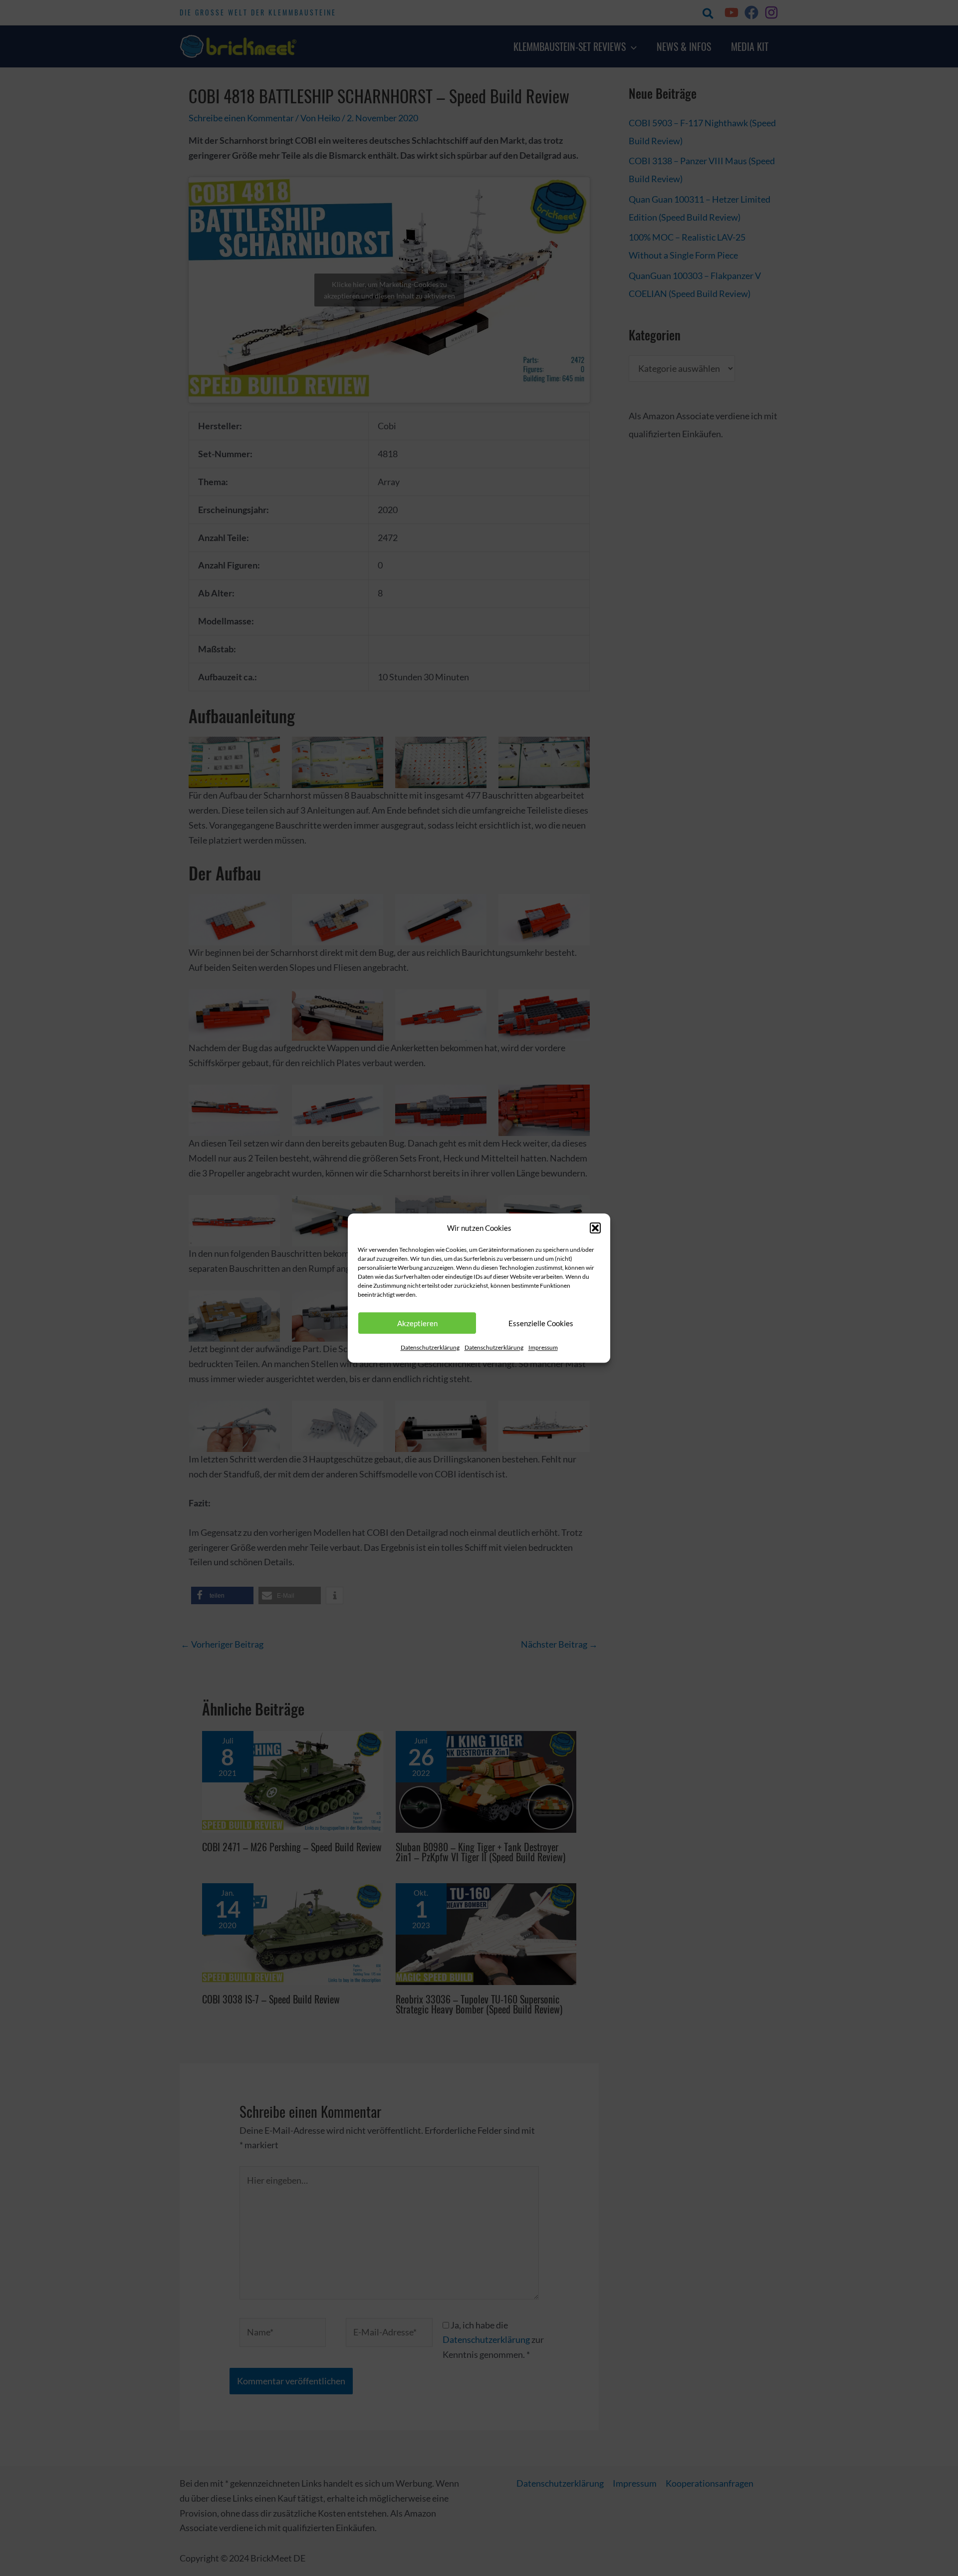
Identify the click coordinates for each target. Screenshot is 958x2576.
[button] (595, 1228)
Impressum (543, 1348)
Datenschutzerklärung (430, 1348)
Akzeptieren (417, 1323)
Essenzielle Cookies (541, 1323)
